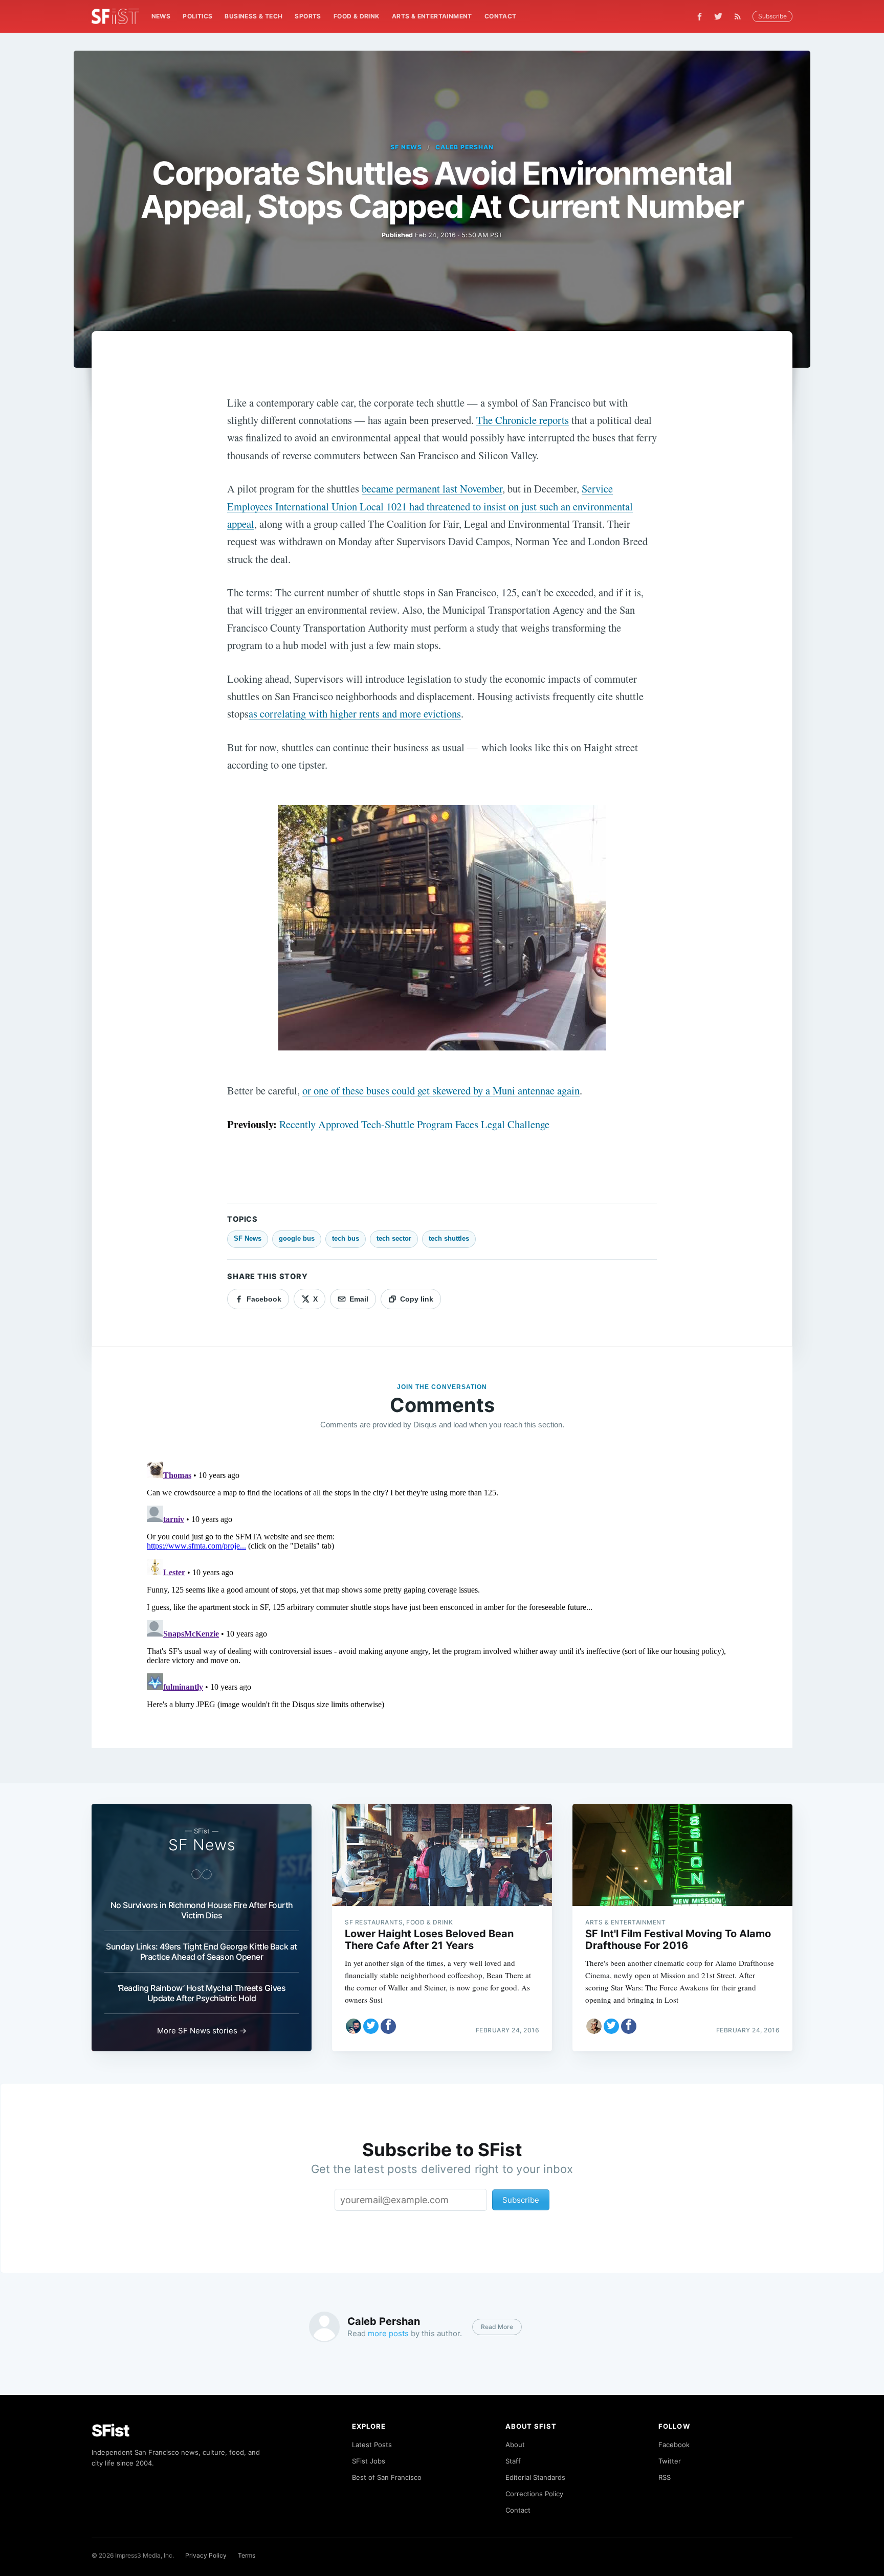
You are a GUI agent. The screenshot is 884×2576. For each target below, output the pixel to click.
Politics (197, 16)
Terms (247, 2555)
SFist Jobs (369, 2461)
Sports (308, 16)
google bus (297, 1238)
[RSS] (740, 16)
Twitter (670, 2461)
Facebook (674, 2445)
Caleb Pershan (464, 147)
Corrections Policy (534, 2494)
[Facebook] (700, 17)
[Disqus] (442, 1585)
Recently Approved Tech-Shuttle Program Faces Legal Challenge (414, 1124)
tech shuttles (449, 1238)
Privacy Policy (206, 2555)
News (161, 16)
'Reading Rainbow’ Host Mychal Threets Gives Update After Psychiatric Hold (202, 1993)
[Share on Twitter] (371, 2026)
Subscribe (772, 16)
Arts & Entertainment (432, 16)
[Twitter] (718, 16)
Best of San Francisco (387, 2477)
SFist (110, 2431)
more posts (388, 2333)
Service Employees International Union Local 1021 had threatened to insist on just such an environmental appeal (430, 506)
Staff (513, 2461)
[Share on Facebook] (388, 2026)
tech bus (346, 1238)
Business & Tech (253, 16)
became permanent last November (432, 488)
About (515, 2445)
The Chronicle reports (523, 420)
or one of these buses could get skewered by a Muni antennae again (441, 1090)
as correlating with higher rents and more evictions (355, 713)
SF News (406, 147)
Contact (501, 16)
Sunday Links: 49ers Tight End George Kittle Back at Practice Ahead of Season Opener (202, 1952)
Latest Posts (372, 2445)
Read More (497, 2327)
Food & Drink (357, 16)
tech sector (394, 1238)
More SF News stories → (202, 2031)
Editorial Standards (535, 2477)
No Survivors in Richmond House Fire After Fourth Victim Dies (202, 1910)
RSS (665, 2477)
